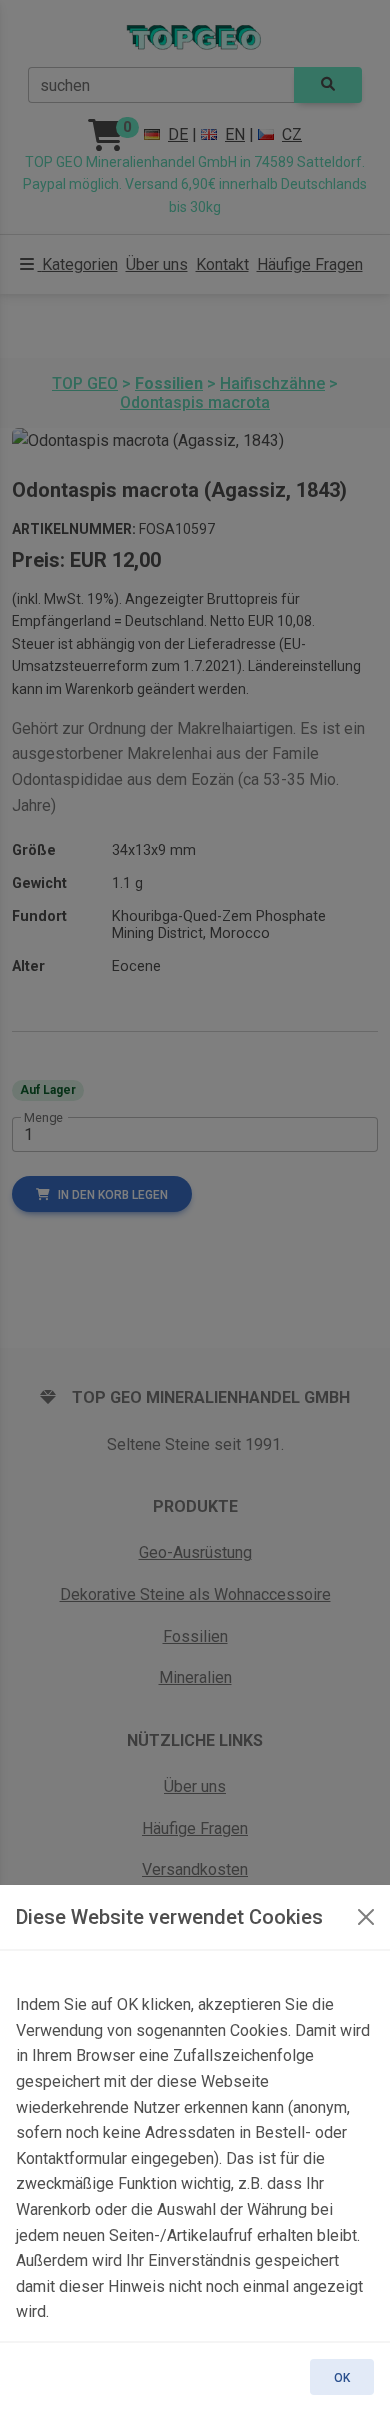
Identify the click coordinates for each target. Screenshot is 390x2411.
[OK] (366, 1917)
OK (342, 2378)
